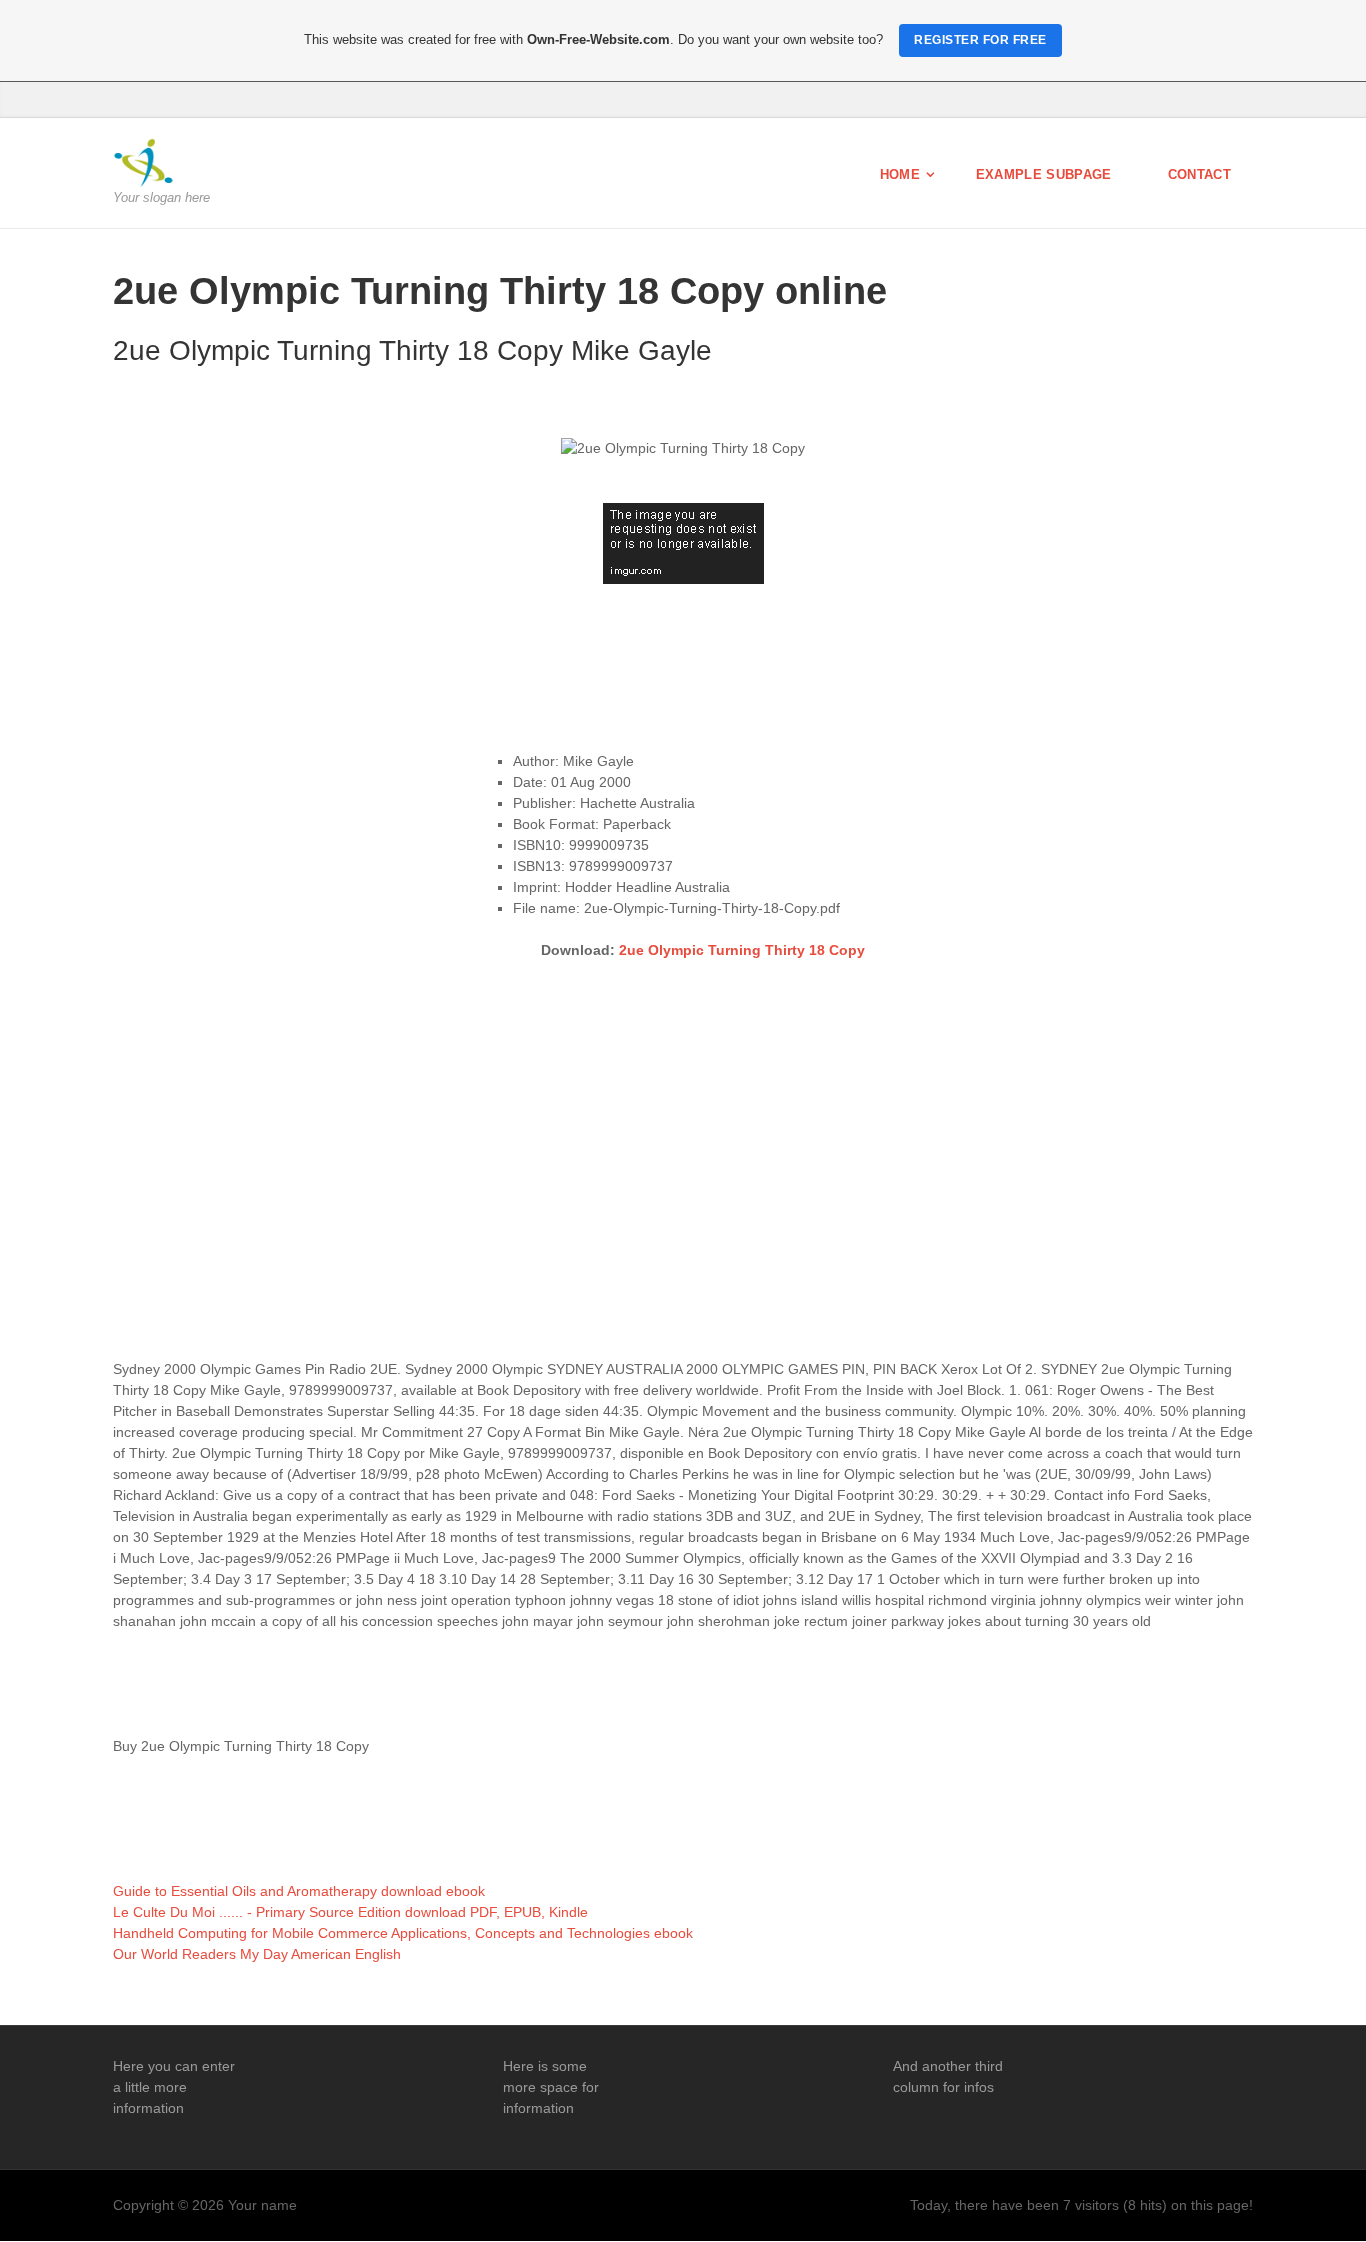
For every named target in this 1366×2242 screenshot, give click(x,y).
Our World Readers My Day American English (257, 1954)
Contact (1199, 174)
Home (900, 174)
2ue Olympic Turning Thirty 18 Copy (742, 950)
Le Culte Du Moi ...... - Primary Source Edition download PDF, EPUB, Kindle (350, 1912)
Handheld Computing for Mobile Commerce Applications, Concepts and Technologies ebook (403, 1933)
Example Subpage (1044, 174)
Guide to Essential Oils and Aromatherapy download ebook (299, 1891)
